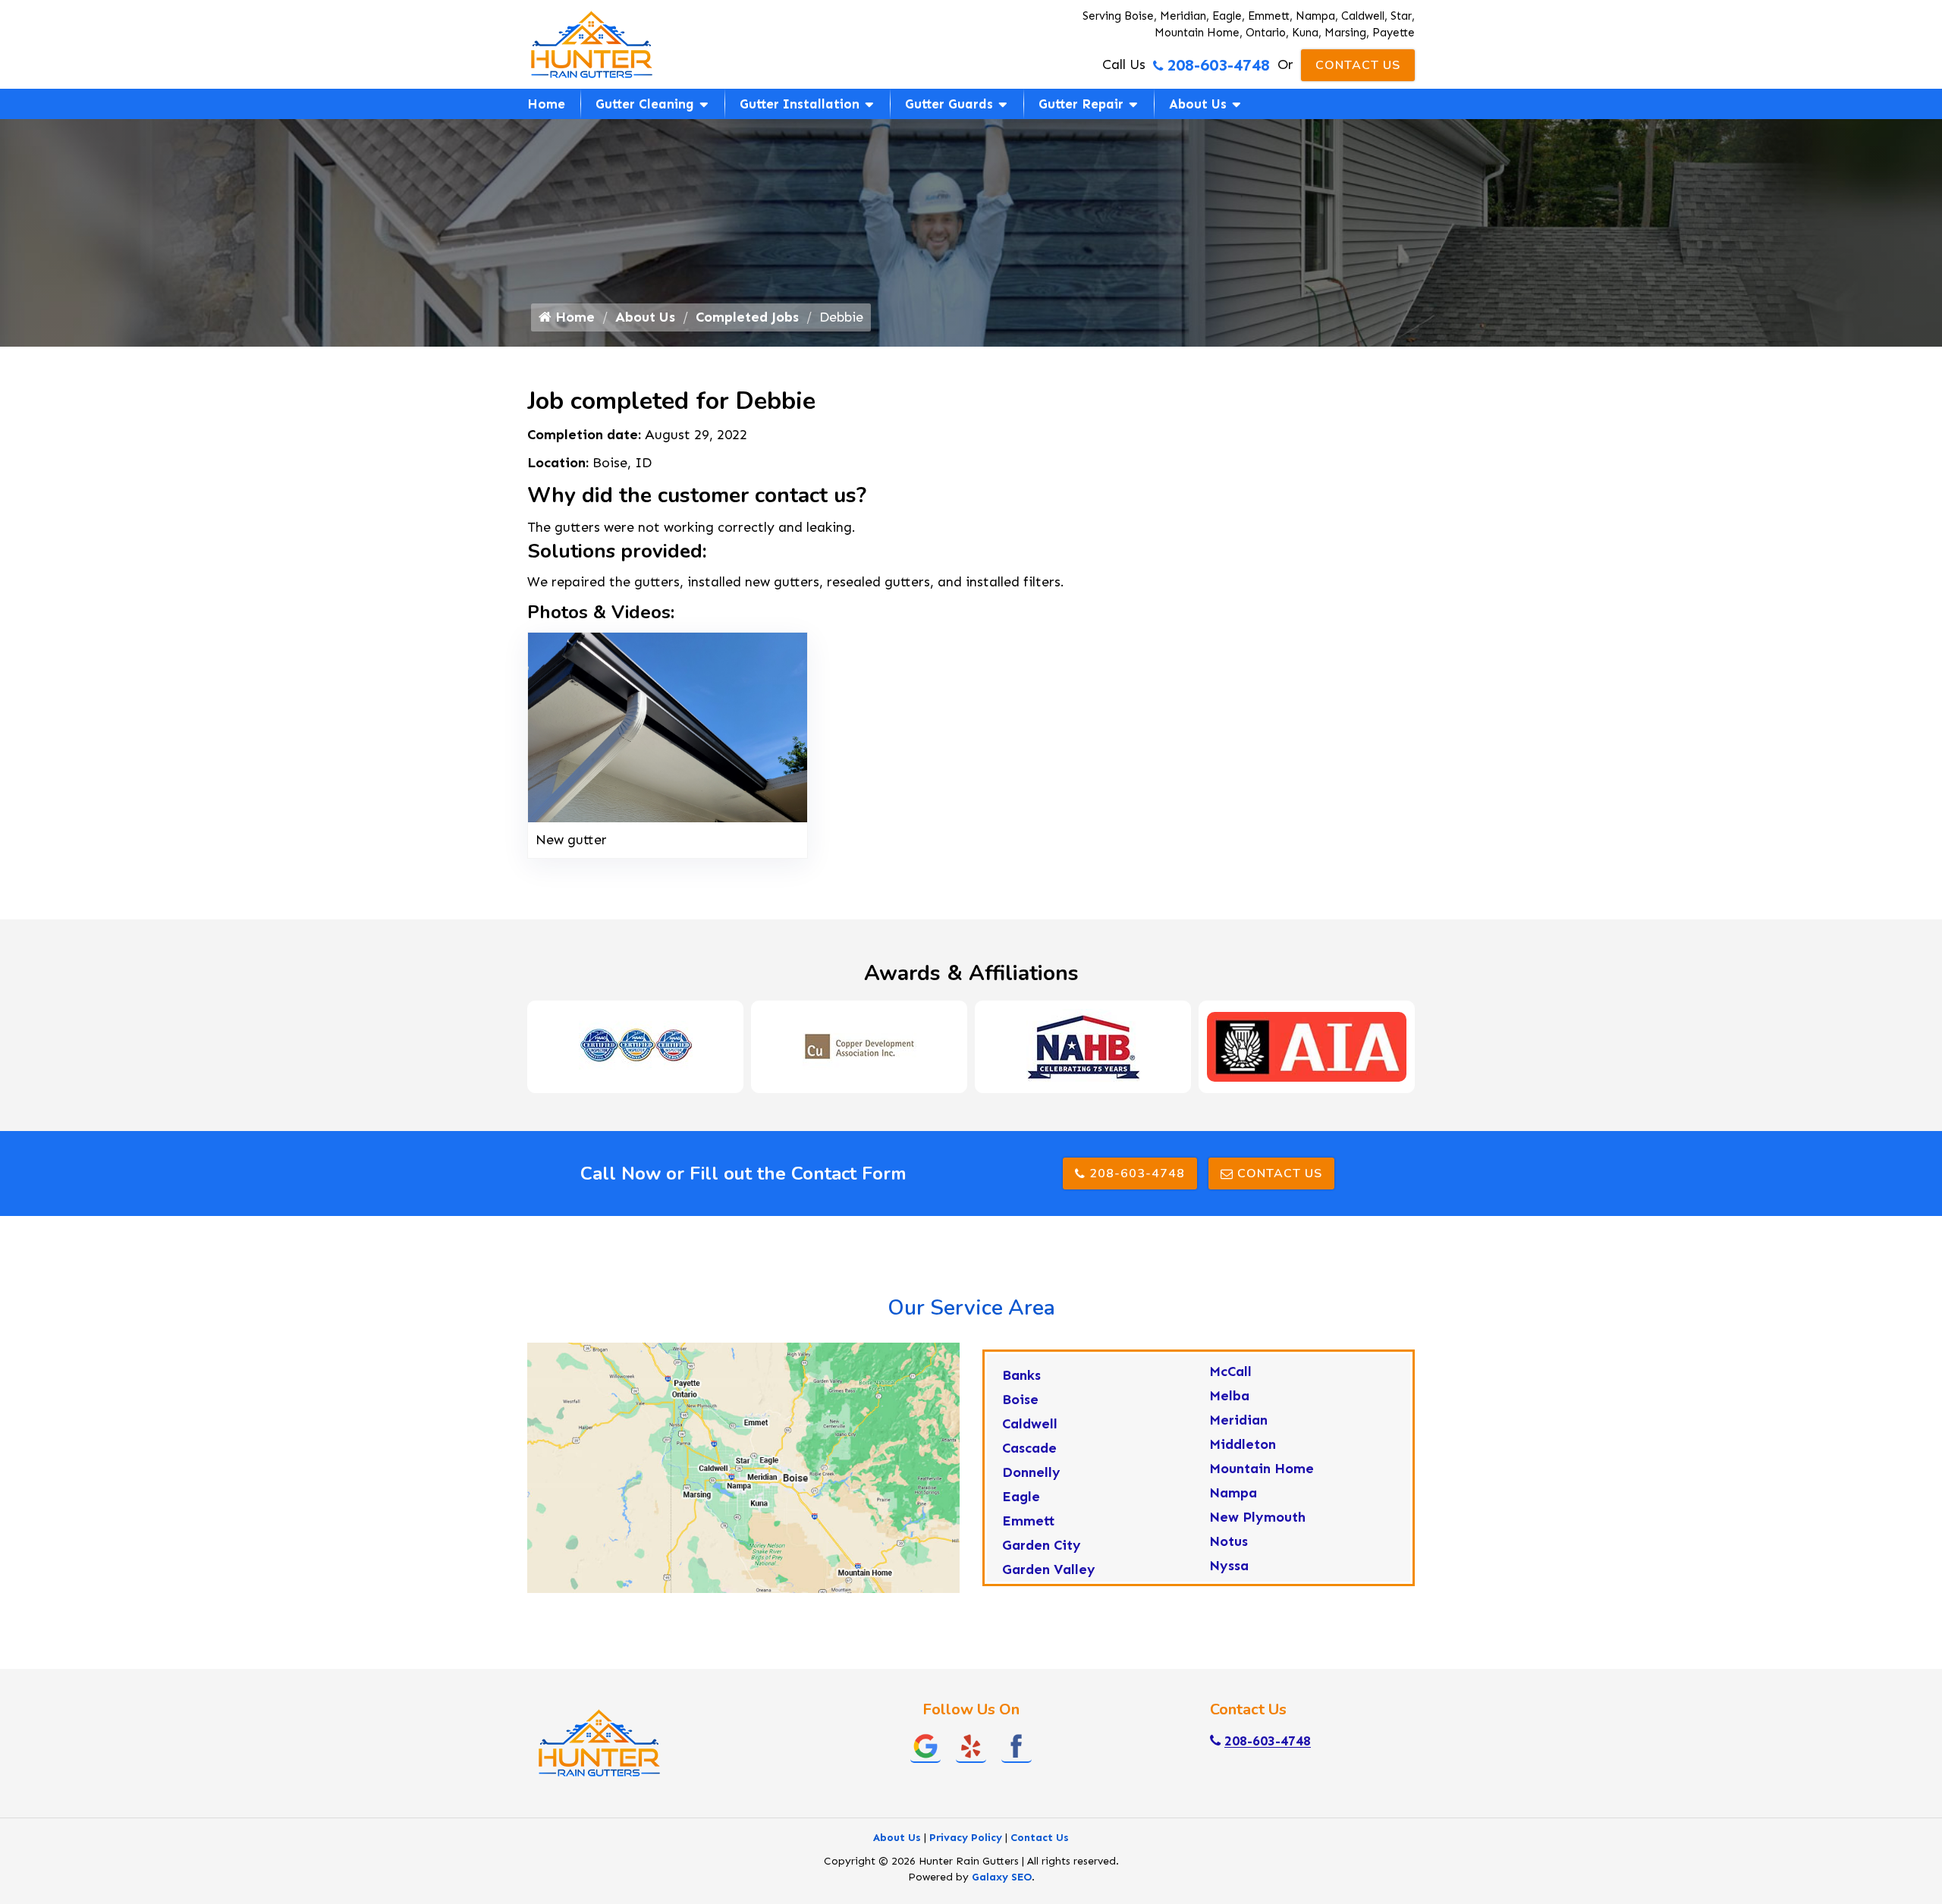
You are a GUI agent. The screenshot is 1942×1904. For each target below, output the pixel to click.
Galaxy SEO (1002, 1877)
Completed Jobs (747, 317)
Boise (1020, 1400)
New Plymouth (1257, 1517)
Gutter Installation (800, 104)
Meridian (1238, 1420)
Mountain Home (1262, 1469)
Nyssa (1229, 1566)
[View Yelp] (971, 1745)
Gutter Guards (949, 104)
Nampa (1233, 1493)
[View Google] (925, 1745)
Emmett (1029, 1521)
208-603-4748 (1218, 65)
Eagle (1021, 1497)
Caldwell (1030, 1424)
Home (546, 104)
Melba (1229, 1396)
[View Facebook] (1017, 1745)
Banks (1021, 1375)
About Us (1198, 104)
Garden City (1042, 1545)
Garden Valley (1049, 1569)
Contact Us (1358, 65)
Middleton (1243, 1444)
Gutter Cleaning (645, 104)
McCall (1230, 1371)
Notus (1229, 1541)
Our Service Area (971, 1308)
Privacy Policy (966, 1838)
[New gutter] (668, 726)
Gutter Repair (1081, 104)
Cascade (1029, 1448)
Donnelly (1031, 1472)
